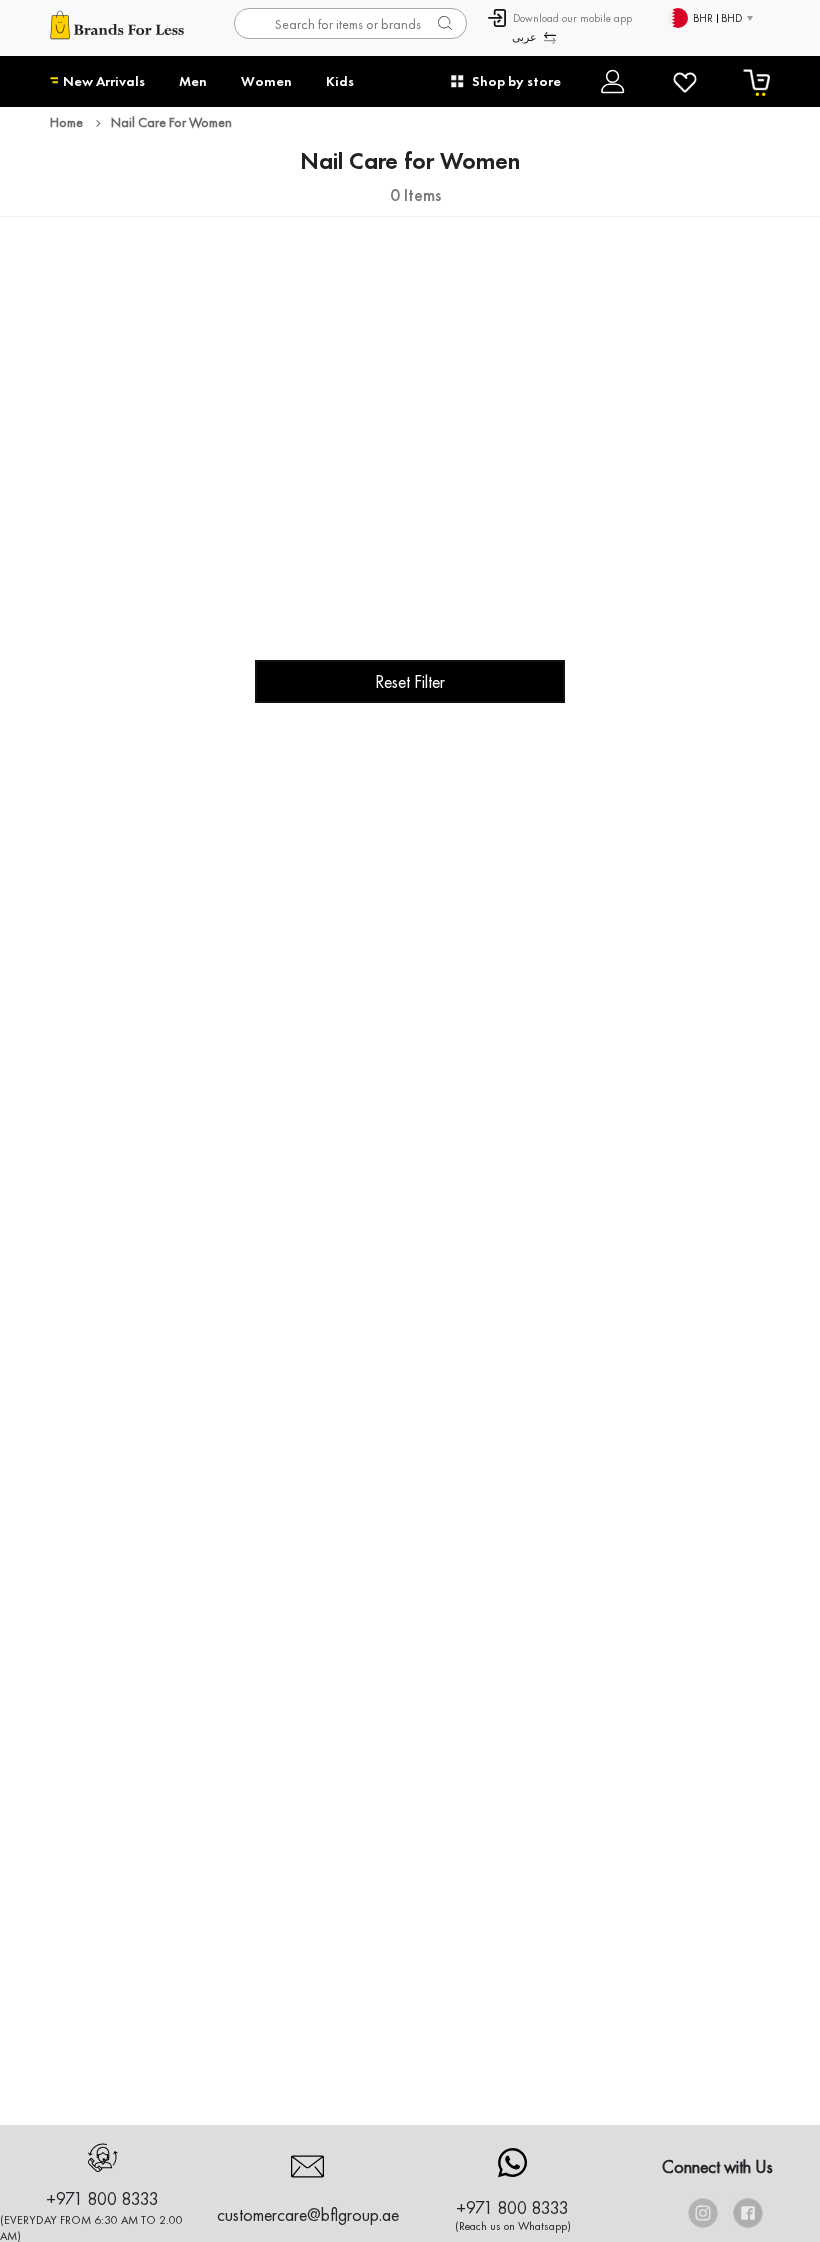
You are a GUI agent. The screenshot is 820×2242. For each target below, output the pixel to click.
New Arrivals (104, 81)
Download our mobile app (572, 18)
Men (193, 81)
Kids (340, 81)
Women (266, 81)
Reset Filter (410, 681)
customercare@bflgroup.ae (308, 2214)
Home (66, 122)
